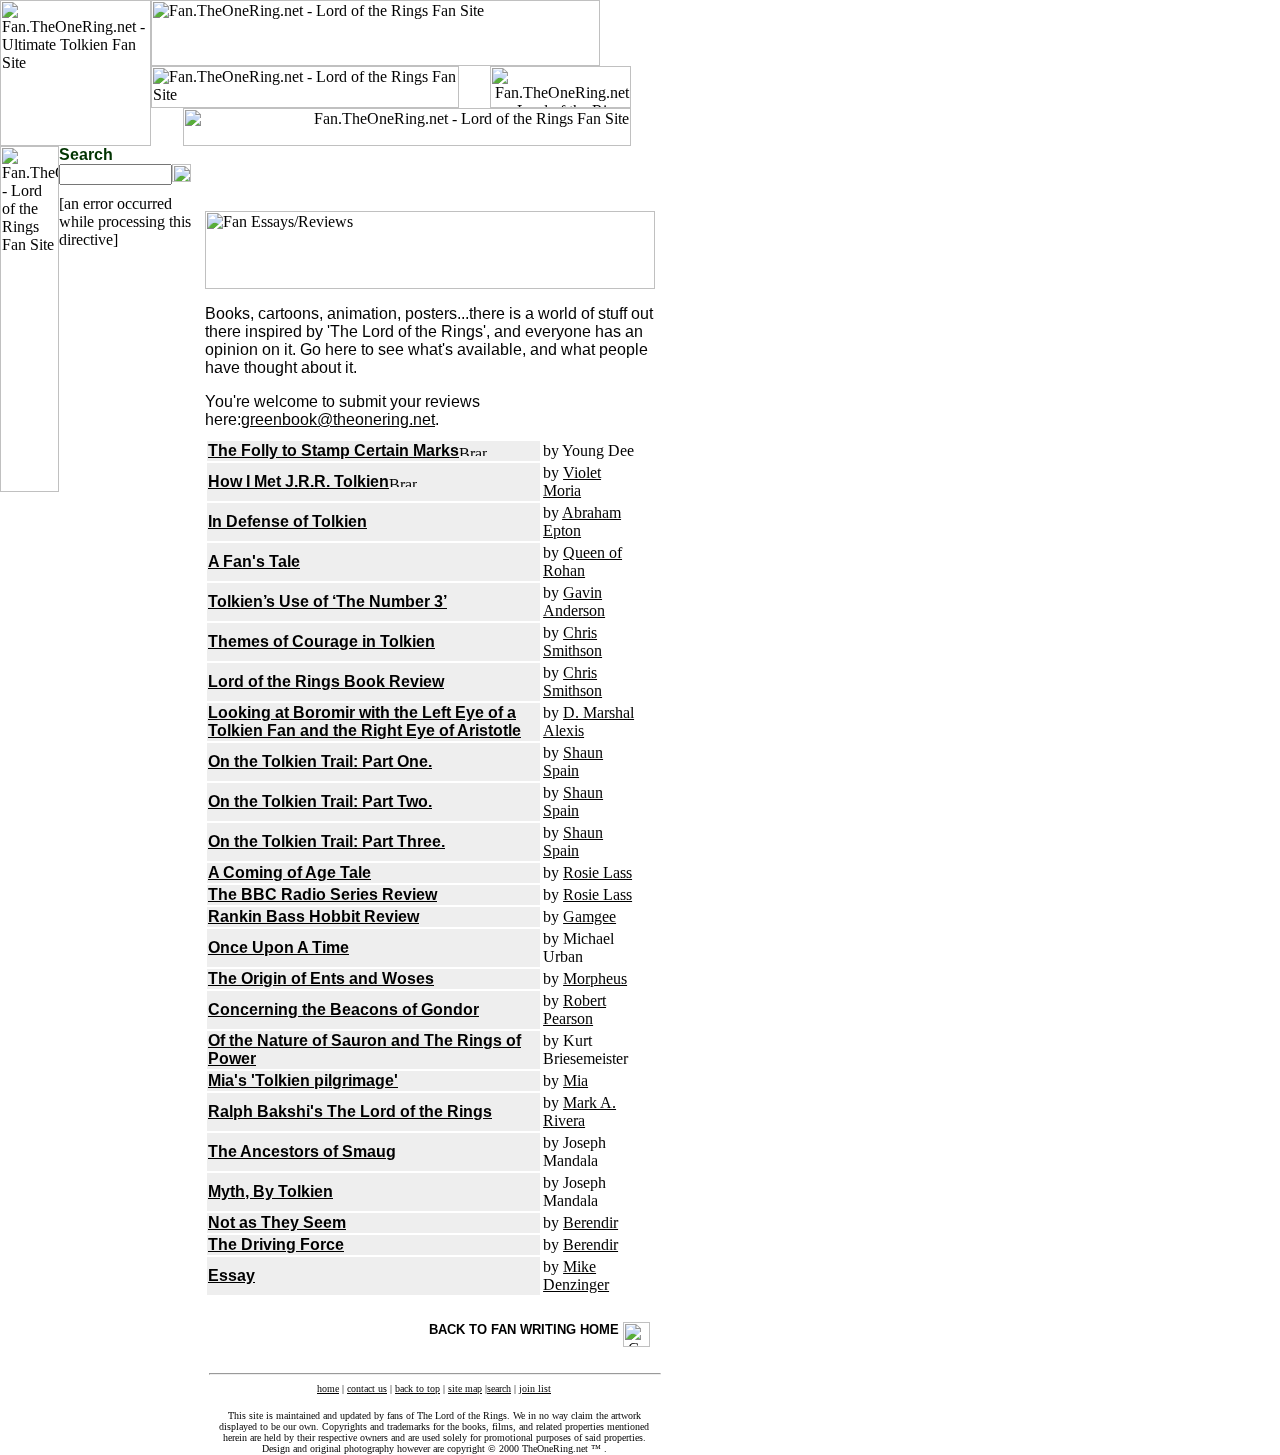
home (328, 1388)
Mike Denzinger (576, 1275)
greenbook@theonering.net (338, 419)
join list (535, 1388)
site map (465, 1388)
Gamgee (589, 916)
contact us (367, 1388)
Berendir (590, 1222)
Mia (575, 1080)
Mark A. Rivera (579, 1111)
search (499, 1388)
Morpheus (595, 978)
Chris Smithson (572, 641)
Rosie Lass (597, 872)
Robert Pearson (574, 1009)
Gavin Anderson (574, 601)
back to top (417, 1388)
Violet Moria (572, 481)
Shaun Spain (573, 761)
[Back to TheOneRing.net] (560, 102)
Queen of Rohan (582, 561)
